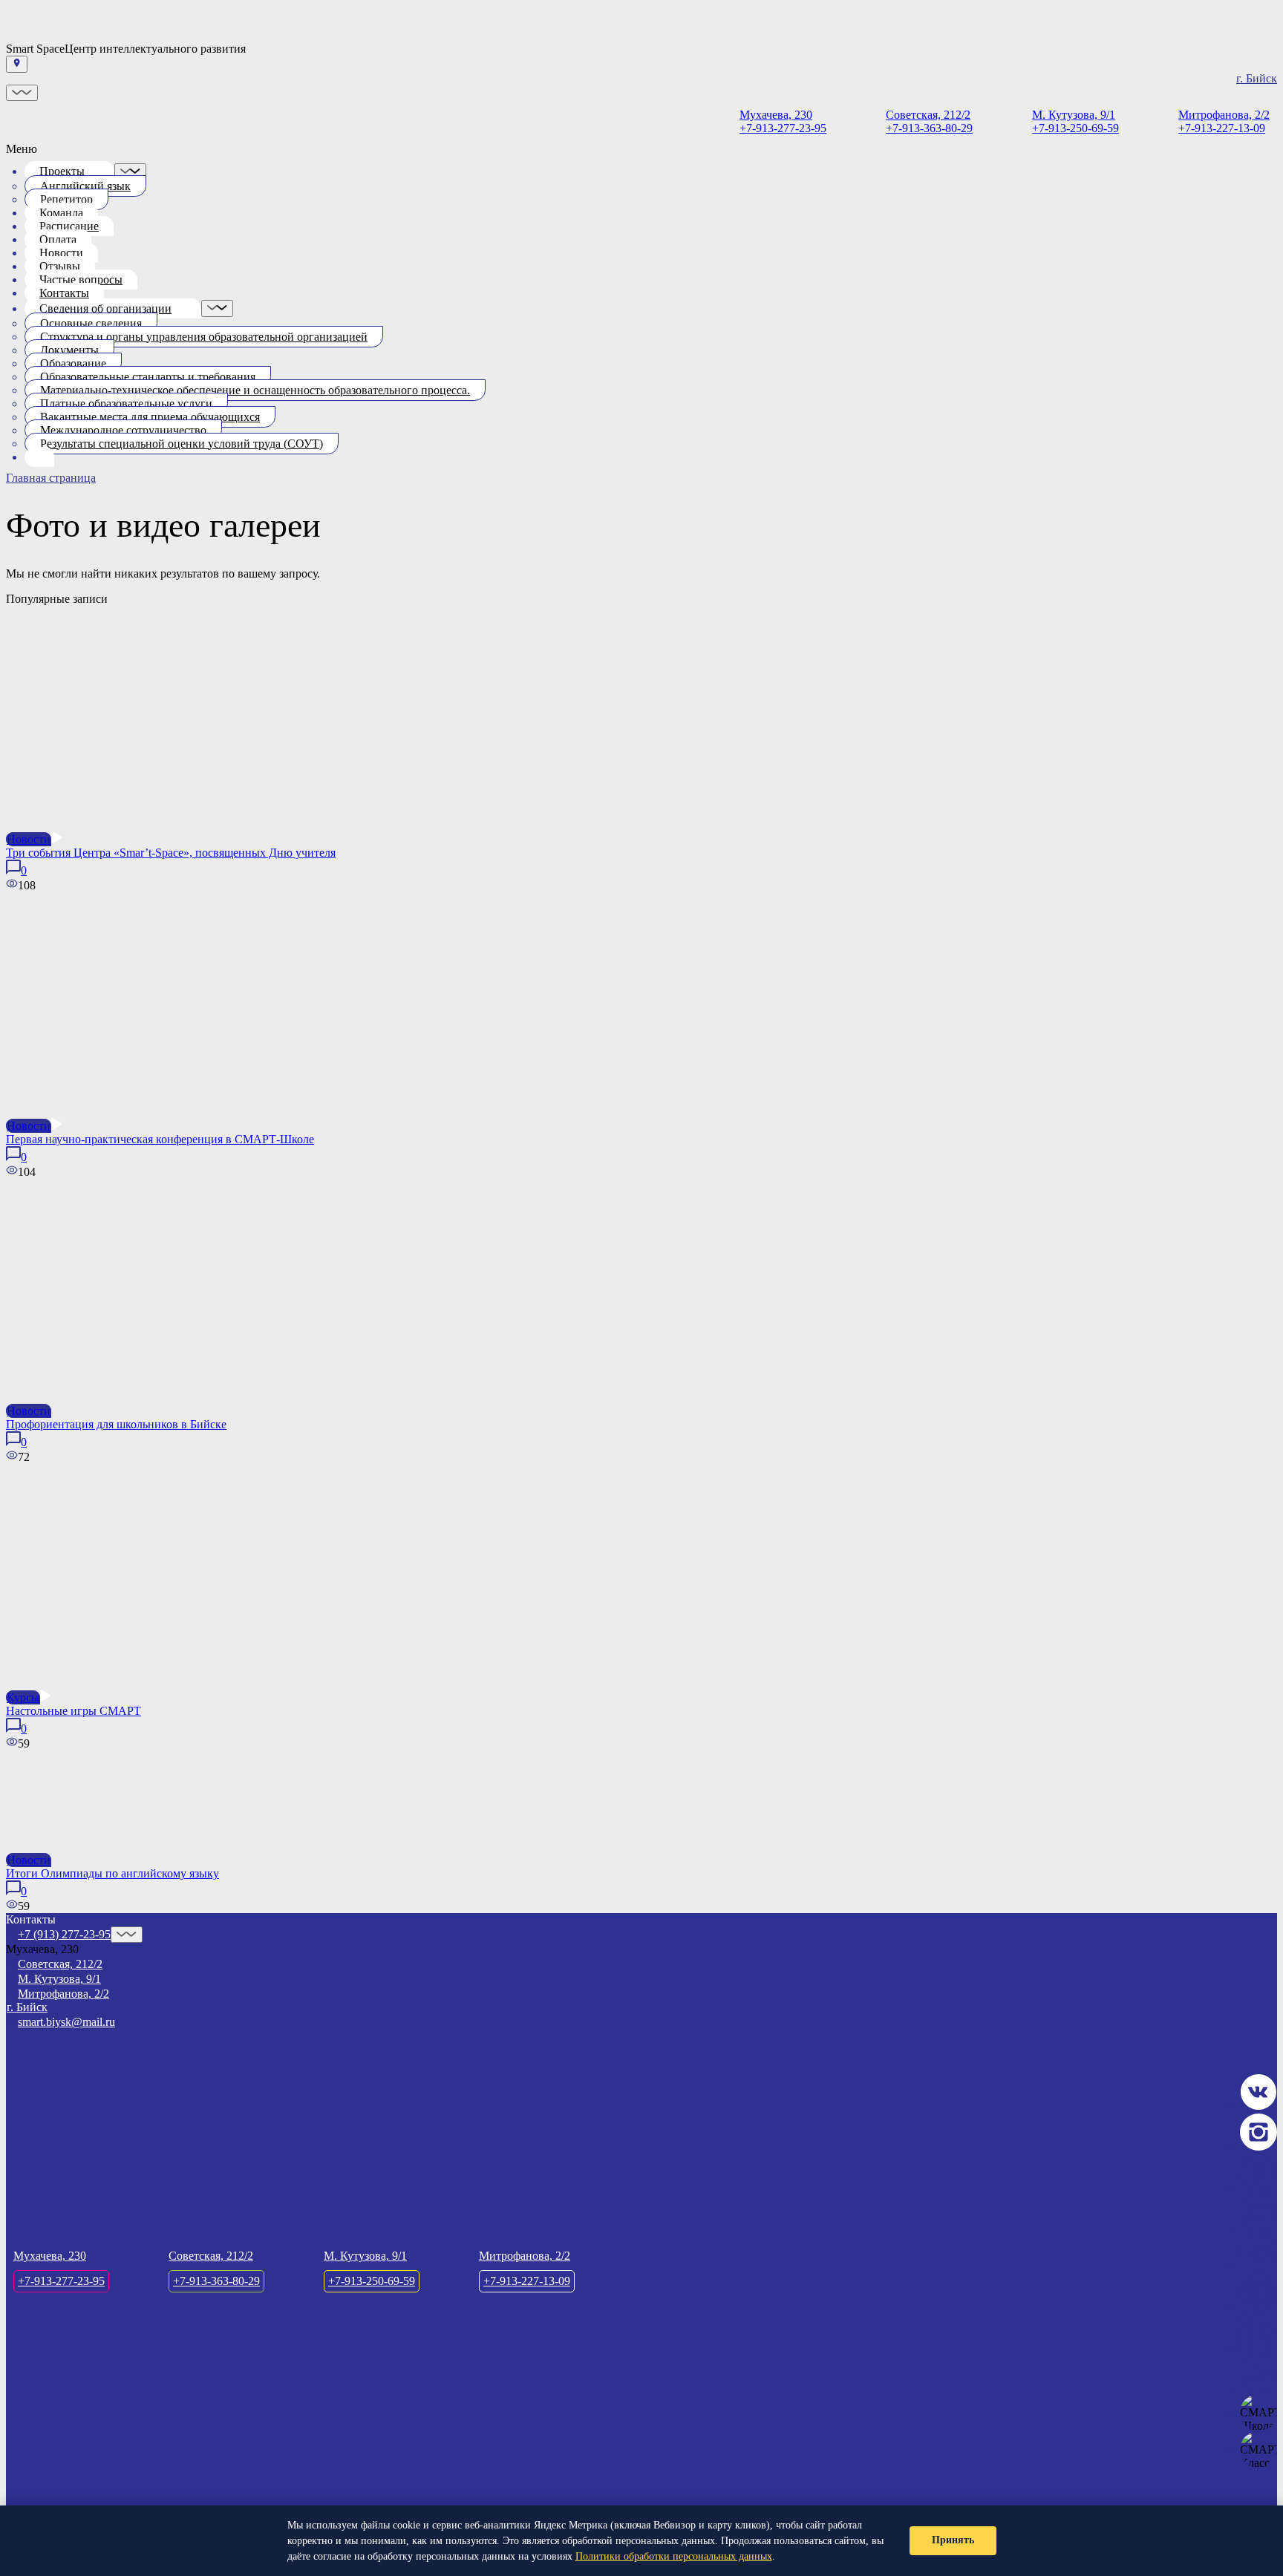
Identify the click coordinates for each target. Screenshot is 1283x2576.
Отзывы (60, 266)
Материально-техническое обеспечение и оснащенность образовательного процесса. (255, 390)
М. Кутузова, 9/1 (59, 1979)
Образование (73, 363)
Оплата (58, 239)
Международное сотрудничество (123, 430)
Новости (61, 253)
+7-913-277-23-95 (783, 121)
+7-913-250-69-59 (1075, 121)
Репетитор (66, 199)
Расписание (69, 226)
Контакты (64, 293)
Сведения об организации (105, 308)
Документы (69, 350)
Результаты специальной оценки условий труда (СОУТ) (182, 444)
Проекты (62, 171)
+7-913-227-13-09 (1224, 121)
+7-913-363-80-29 (929, 121)
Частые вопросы (81, 279)
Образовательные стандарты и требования (148, 377)
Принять (953, 2540)
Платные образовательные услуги (126, 403)
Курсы (23, 1697)
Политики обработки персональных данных (674, 2556)
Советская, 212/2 (60, 1964)
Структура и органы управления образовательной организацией (204, 337)
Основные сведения (91, 323)
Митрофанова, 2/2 (63, 1994)
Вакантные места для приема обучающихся (150, 417)
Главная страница (51, 478)
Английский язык (85, 186)
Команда (61, 213)
